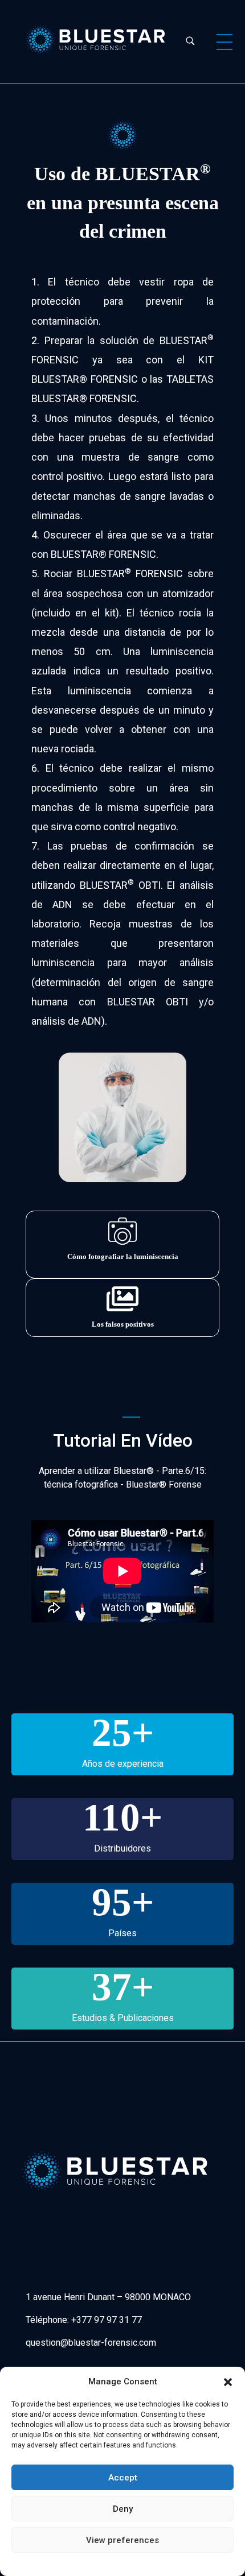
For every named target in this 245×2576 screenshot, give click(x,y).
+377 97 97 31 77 (107, 2320)
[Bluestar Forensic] (96, 40)
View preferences (122, 2540)
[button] (228, 2382)
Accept (123, 2478)
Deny (123, 2509)
